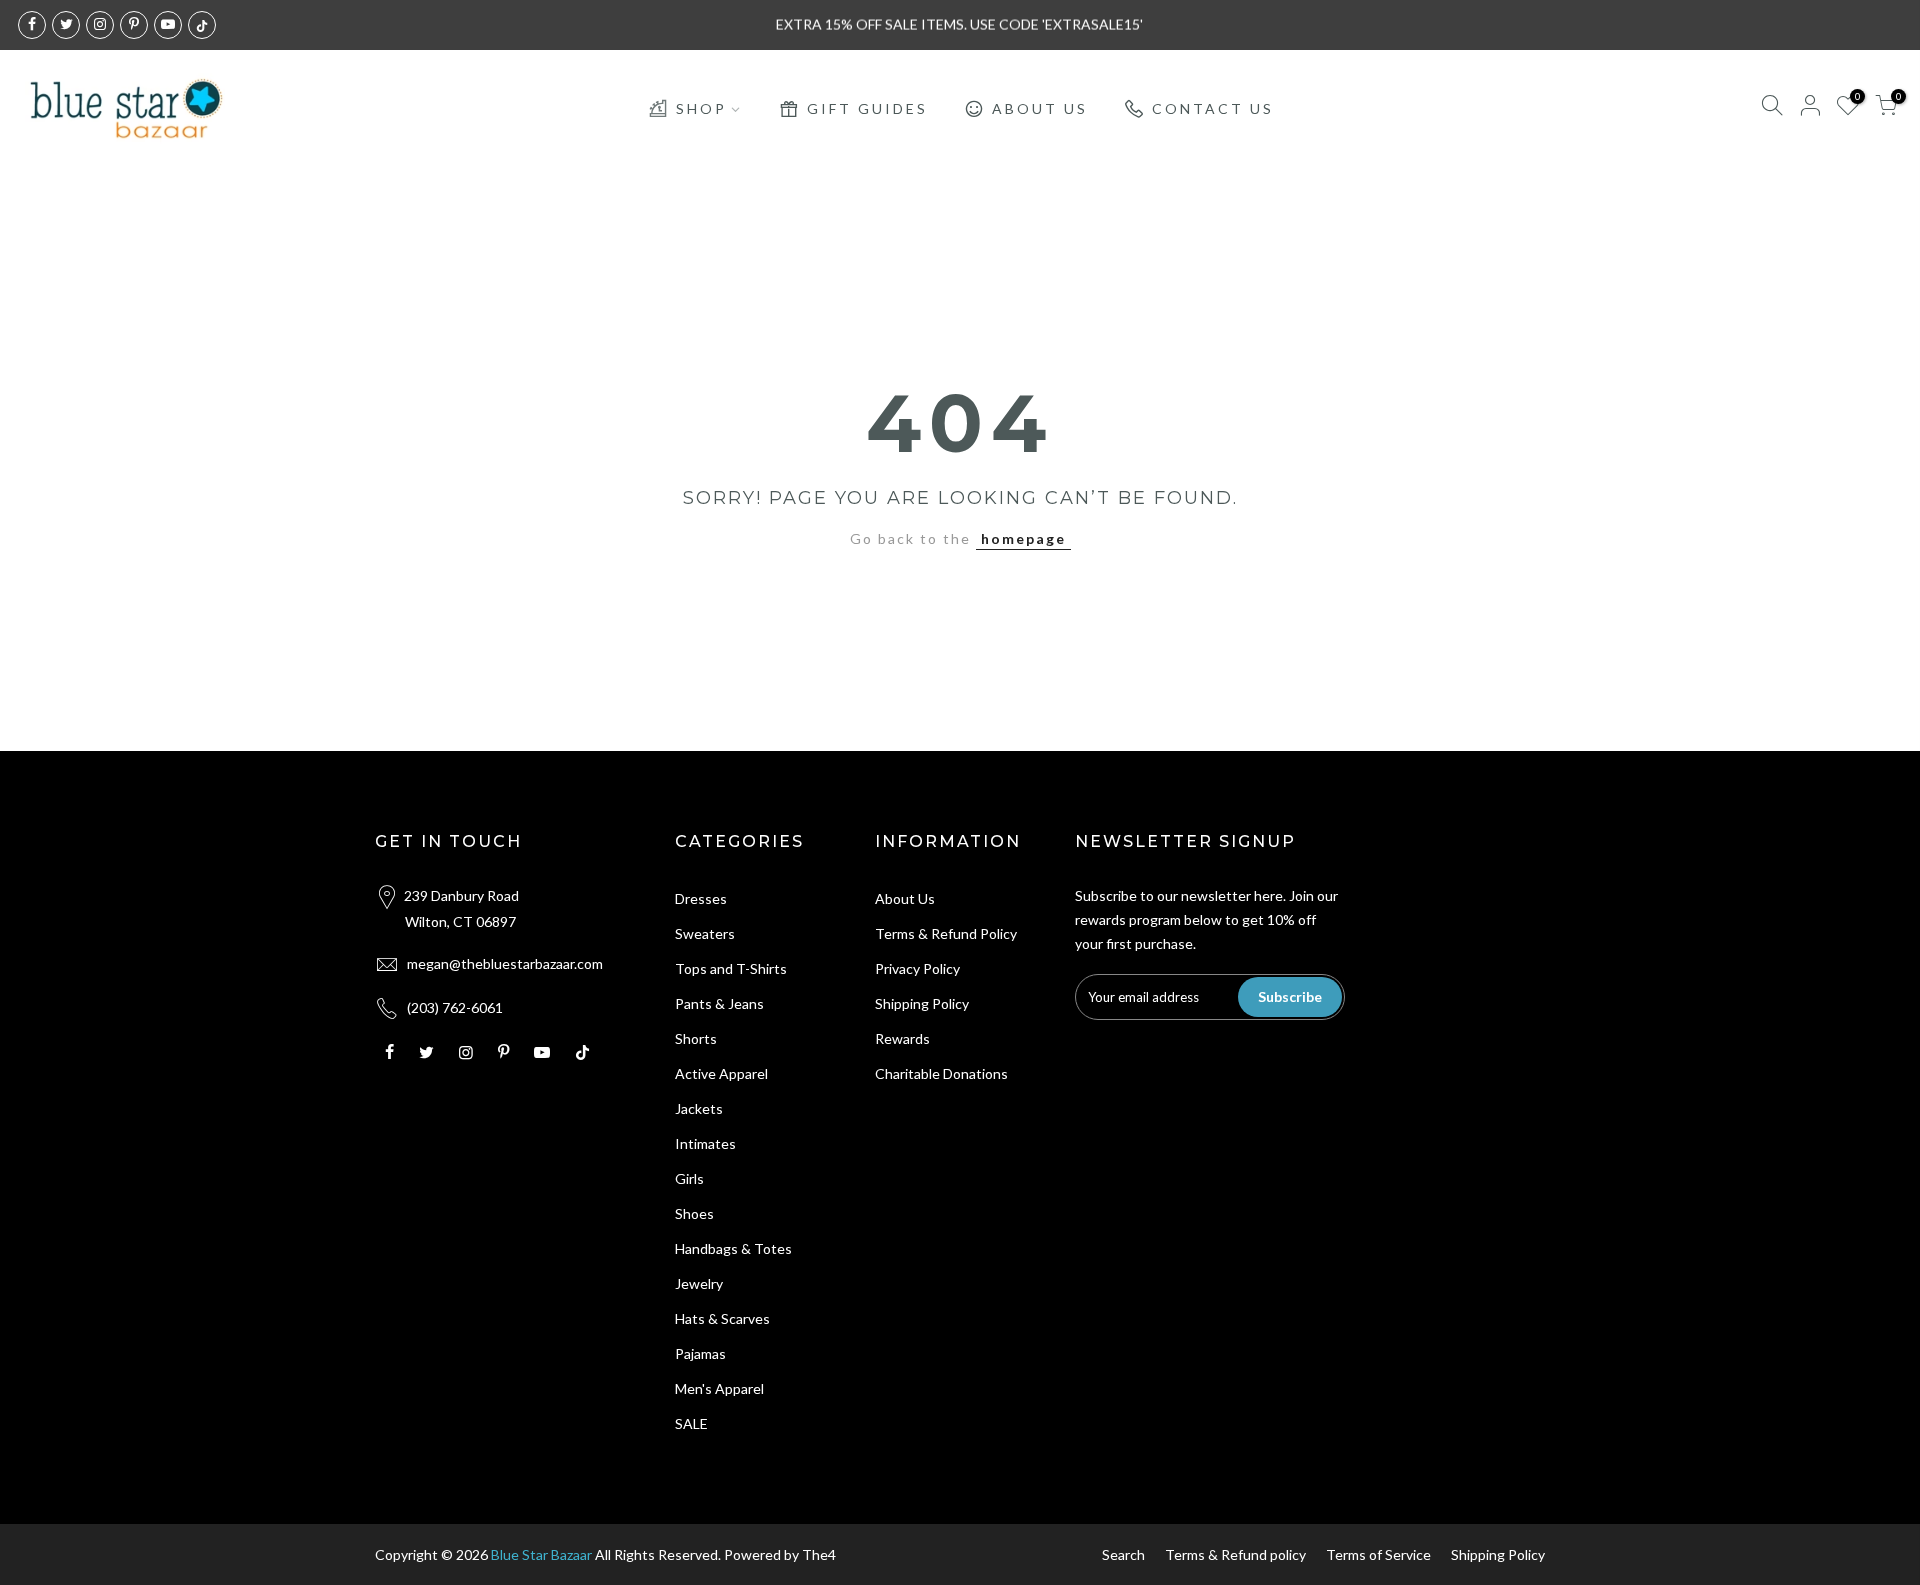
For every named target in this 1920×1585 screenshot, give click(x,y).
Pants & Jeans (719, 1003)
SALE (691, 1423)
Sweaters (705, 933)
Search (1123, 1554)
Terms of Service (1378, 1554)
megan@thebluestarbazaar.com (505, 963)
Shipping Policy (922, 1003)
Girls (689, 1178)
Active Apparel (721, 1073)
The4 (819, 1554)
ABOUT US (1040, 108)
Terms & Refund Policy (946, 933)
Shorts (696, 1038)
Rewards (902, 1038)
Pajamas (700, 1353)
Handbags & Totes (733, 1248)
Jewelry (699, 1283)
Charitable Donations (941, 1073)
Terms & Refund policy (1235, 1554)
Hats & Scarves (722, 1318)
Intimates (705, 1143)
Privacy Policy (917, 968)
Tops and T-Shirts (731, 968)
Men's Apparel (719, 1388)
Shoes (694, 1213)
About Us (905, 898)
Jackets (699, 1108)
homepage (1023, 538)
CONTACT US (1213, 108)
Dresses (701, 898)
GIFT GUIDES (867, 108)
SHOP (701, 108)
